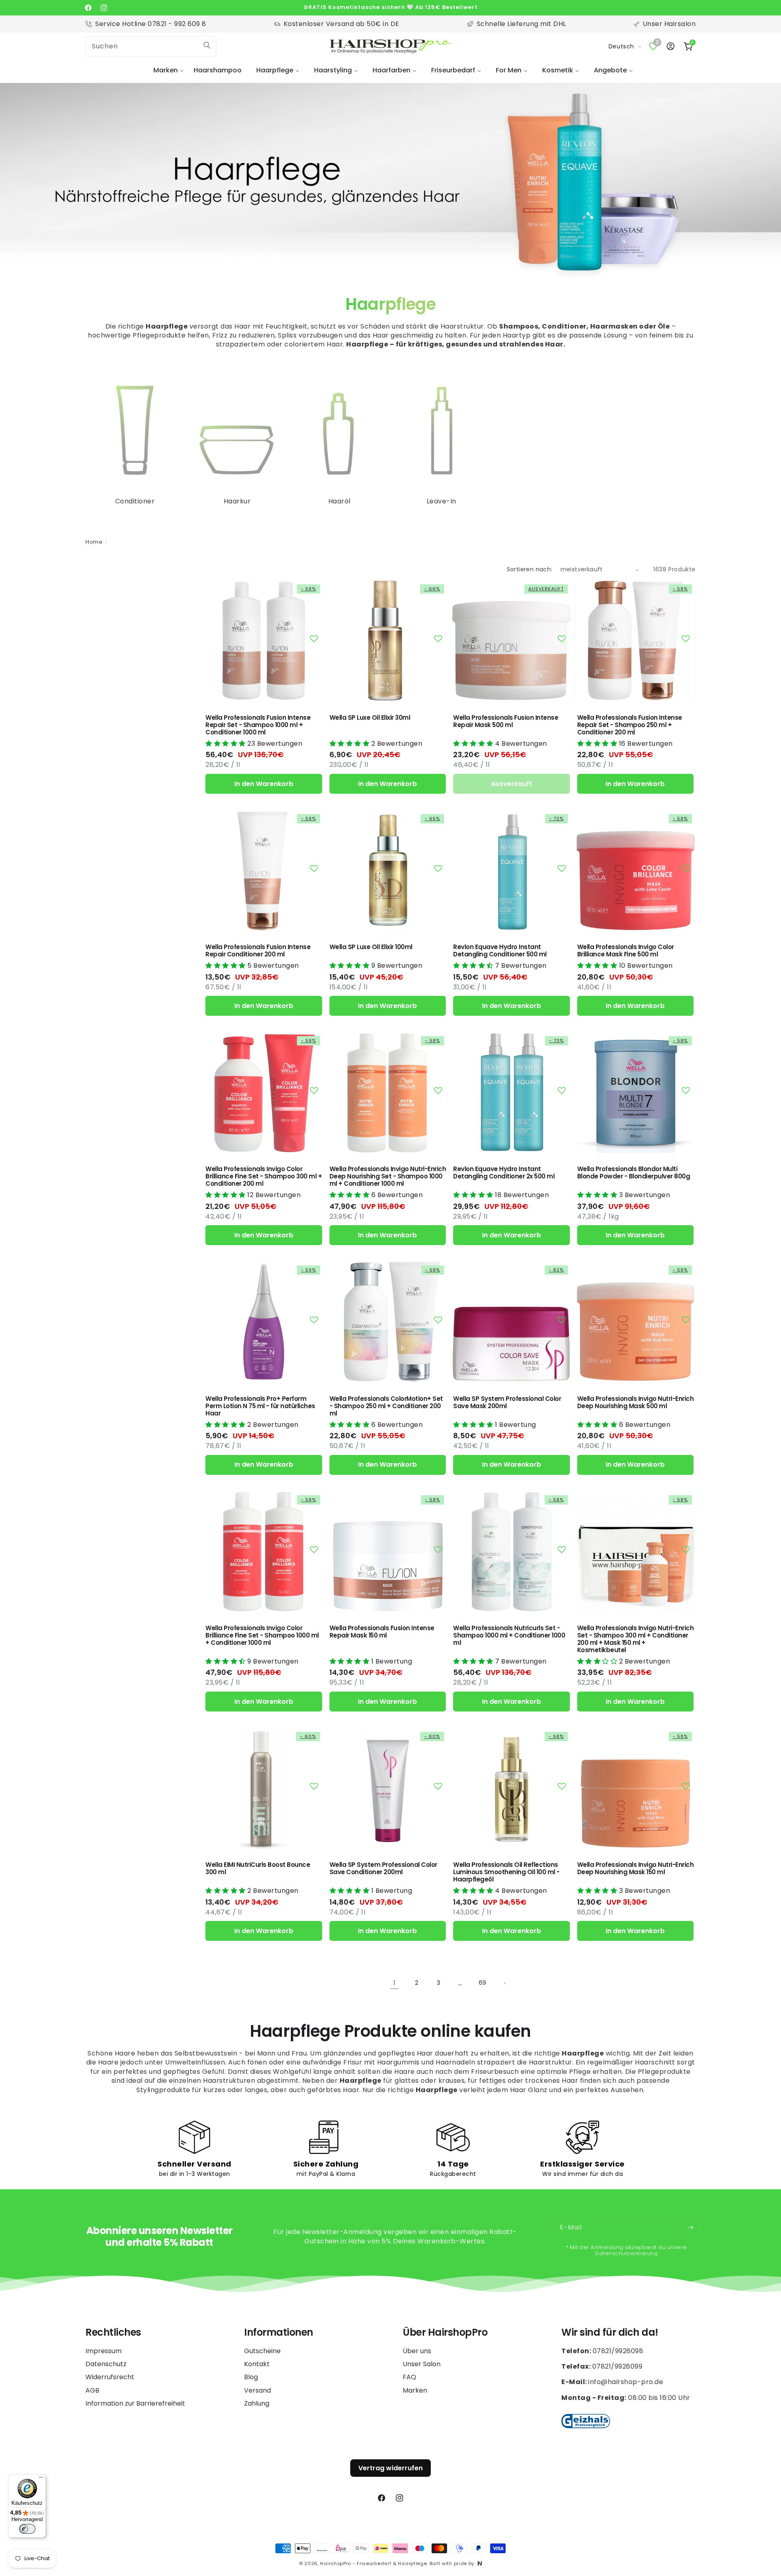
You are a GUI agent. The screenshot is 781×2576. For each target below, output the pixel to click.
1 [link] (395, 1983)
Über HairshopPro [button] (445, 2333)
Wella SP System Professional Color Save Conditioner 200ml (383, 1868)
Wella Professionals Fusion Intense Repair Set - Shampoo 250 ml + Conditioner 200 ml (630, 725)
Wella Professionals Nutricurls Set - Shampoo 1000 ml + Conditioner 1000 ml (509, 1635)
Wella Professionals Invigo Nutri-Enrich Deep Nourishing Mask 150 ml (636, 1868)
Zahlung (257, 2403)
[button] (166, 71)
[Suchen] (207, 45)
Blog (251, 2377)
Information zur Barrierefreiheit (135, 2403)
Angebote (610, 70)
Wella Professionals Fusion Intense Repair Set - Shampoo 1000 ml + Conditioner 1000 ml (258, 725)
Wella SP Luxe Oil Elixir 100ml (371, 947)
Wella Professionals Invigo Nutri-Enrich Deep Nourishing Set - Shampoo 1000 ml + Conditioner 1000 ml (388, 1176)
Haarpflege (275, 70)
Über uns (417, 2351)
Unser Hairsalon (669, 24)
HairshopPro (336, 2563)
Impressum (104, 2351)
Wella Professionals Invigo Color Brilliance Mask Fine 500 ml (626, 951)
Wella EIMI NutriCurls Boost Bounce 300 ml (258, 1868)
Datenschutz (106, 2364)
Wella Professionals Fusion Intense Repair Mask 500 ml (506, 721)
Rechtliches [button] (113, 2333)
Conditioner (135, 501)
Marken (166, 70)
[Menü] (41, 2479)
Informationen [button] (279, 2333)
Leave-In (442, 501)
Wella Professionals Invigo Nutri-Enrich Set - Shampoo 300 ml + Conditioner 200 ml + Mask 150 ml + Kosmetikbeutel (636, 1639)
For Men (509, 70)
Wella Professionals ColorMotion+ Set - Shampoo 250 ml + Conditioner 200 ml (386, 1406)
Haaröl (339, 501)
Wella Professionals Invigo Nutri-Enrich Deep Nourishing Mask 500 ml (636, 1402)
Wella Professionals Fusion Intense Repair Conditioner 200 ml (258, 951)
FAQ (409, 2377)
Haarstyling (333, 70)
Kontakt (257, 2364)
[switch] (27, 2529)
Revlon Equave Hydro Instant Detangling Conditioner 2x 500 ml (504, 1173)
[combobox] (151, 46)
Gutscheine (262, 2351)
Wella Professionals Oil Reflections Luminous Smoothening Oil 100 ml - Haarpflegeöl (506, 1872)
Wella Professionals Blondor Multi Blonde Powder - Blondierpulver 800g (634, 1173)
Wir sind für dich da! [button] (610, 2333)
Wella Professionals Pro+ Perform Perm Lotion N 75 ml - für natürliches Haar (260, 1406)
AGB (92, 2390)
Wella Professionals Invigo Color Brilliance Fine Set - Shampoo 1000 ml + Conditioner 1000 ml (262, 1635)
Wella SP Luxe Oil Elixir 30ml (370, 718)
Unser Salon (422, 2364)
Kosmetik (558, 70)
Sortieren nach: (530, 569)
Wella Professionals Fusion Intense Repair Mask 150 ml (382, 1632)
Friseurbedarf (453, 70)
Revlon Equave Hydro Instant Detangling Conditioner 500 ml (500, 951)
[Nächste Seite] (504, 1983)
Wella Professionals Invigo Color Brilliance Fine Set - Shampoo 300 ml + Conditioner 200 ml (264, 1176)
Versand (257, 2390)
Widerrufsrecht (110, 2377)
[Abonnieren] (690, 2228)
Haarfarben (392, 70)
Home (94, 542)
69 (483, 1983)
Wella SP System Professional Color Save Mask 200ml (507, 1402)
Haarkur (237, 501)
